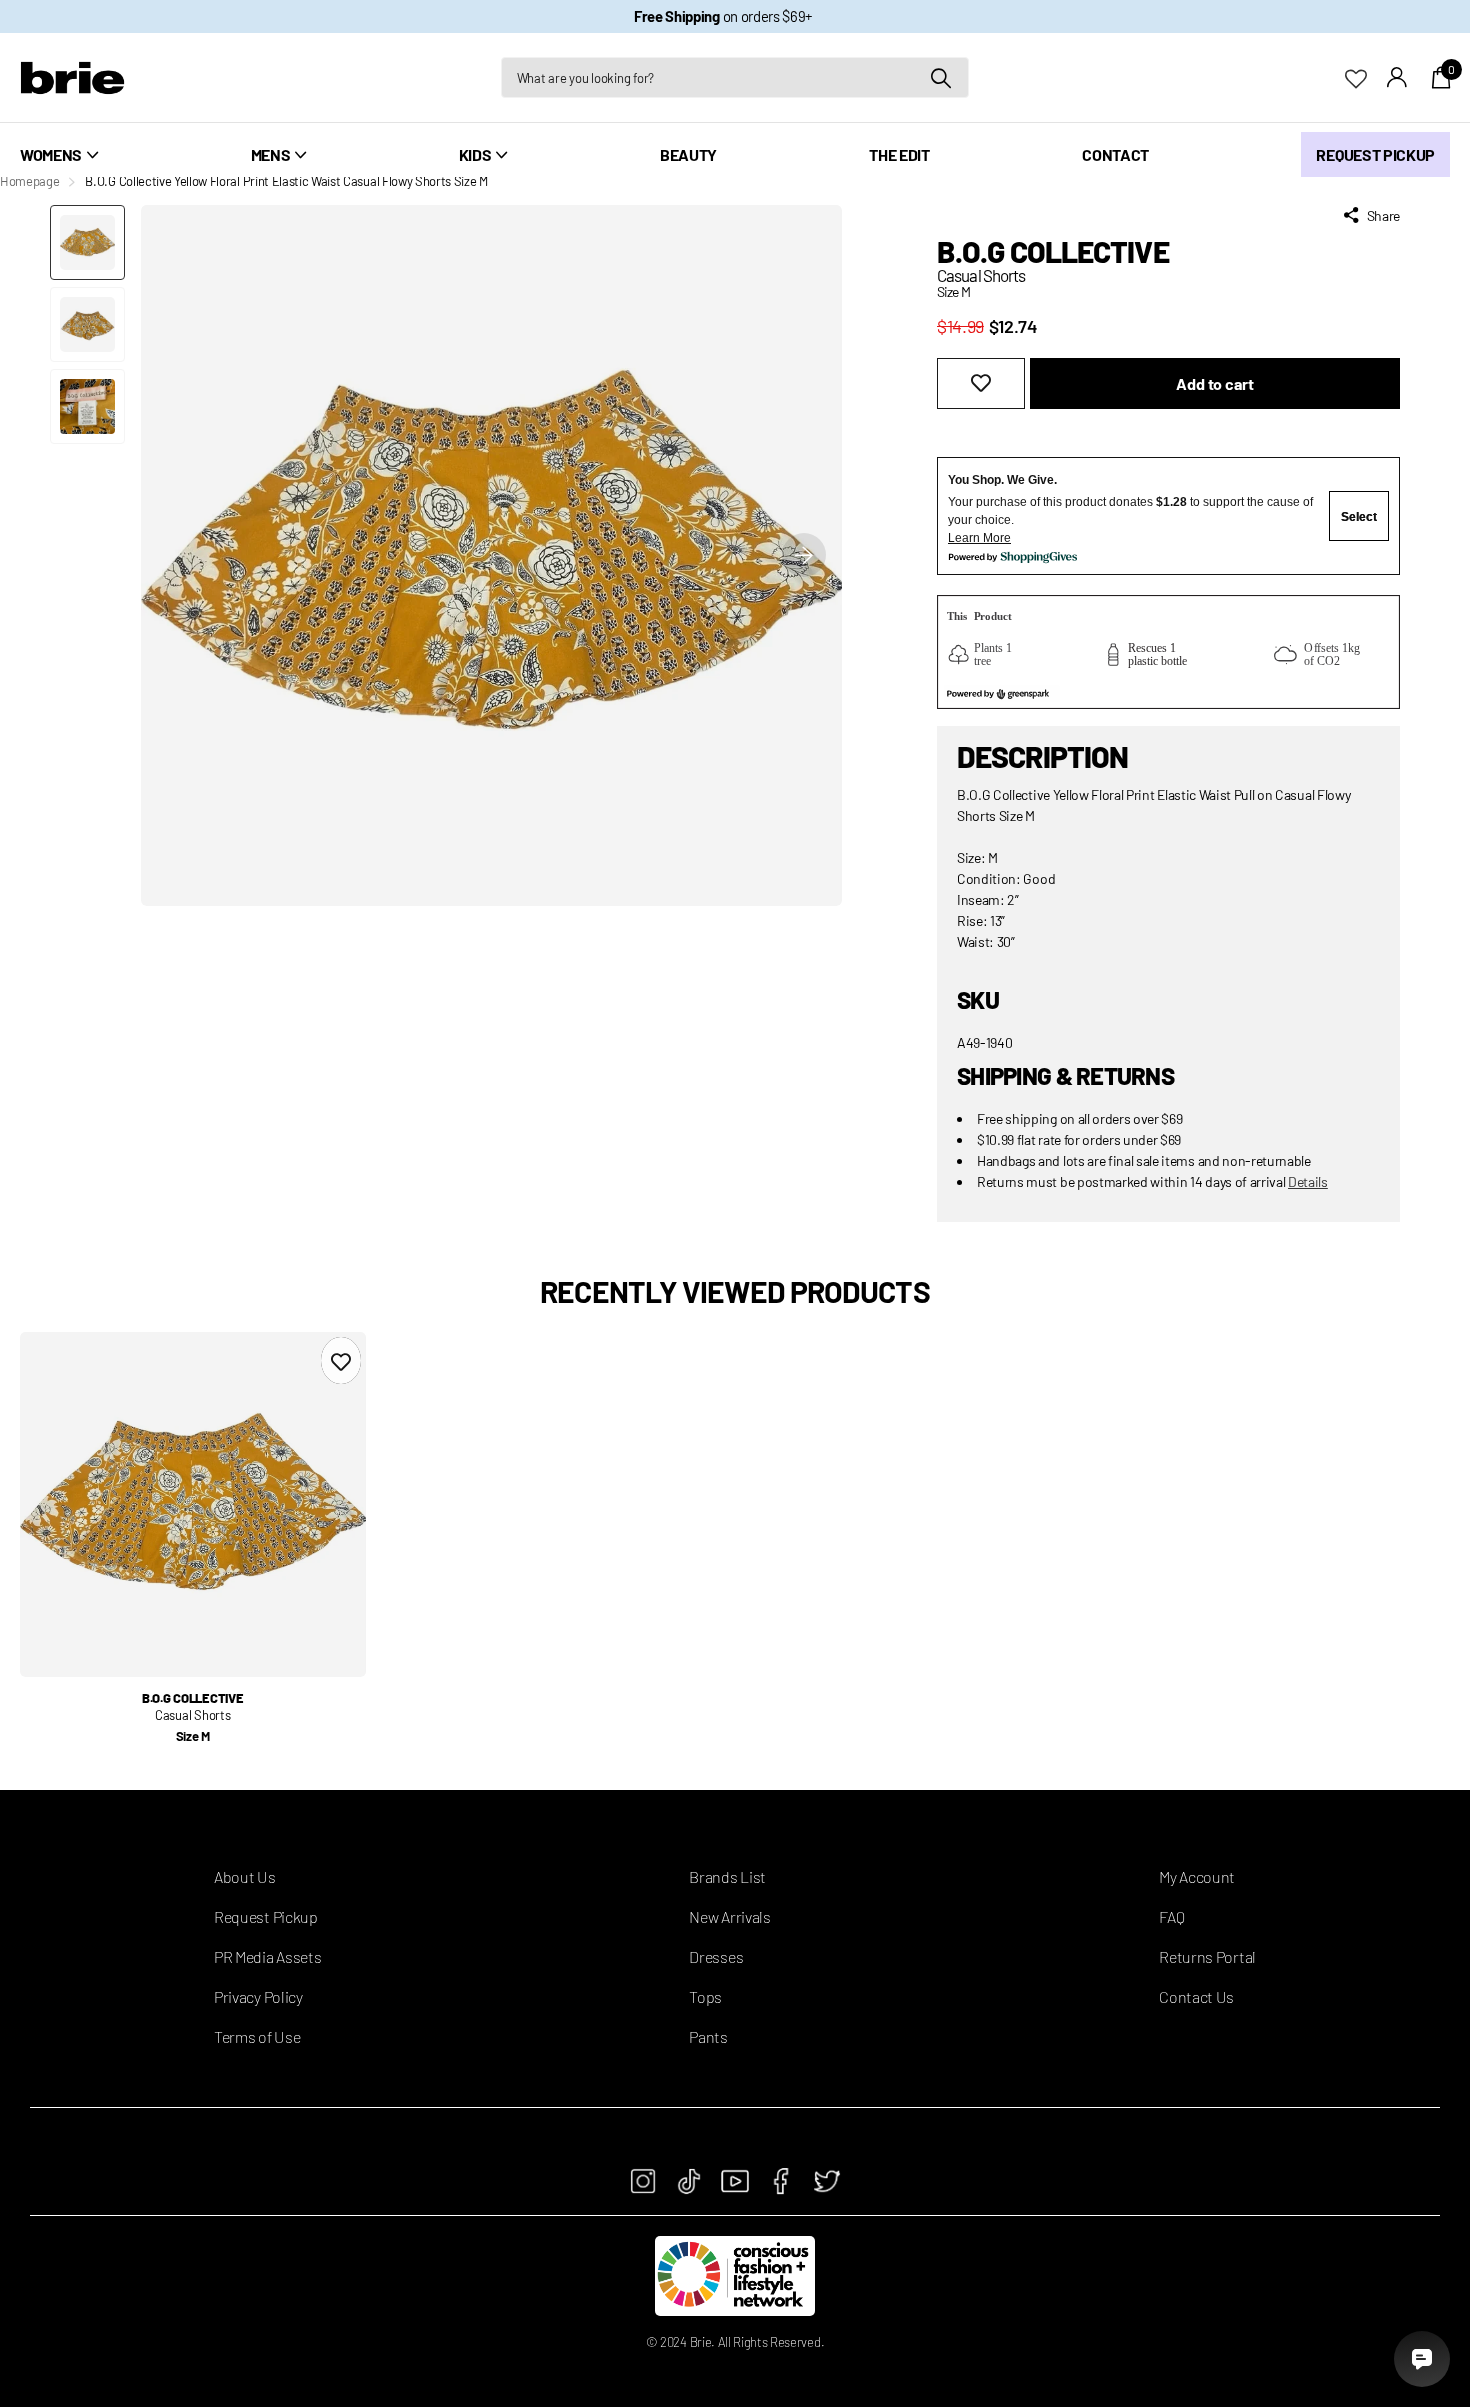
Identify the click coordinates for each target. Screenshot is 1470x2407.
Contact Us (1196, 1996)
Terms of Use (257, 2036)
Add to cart (1214, 383)
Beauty (688, 154)
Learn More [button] (979, 538)
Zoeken (941, 77)
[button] (804, 555)
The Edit (899, 154)
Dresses (716, 1956)
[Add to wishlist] (981, 383)
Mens (271, 154)
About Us (244, 1876)
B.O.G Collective (1053, 251)
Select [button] (1359, 517)
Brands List (727, 1876)
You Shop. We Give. (1002, 480)
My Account (1197, 1876)
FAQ (1171, 1916)
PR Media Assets (267, 1956)
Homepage (29, 181)
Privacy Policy (258, 1996)
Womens (51, 154)
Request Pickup (1375, 154)
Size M (193, 1736)
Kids (475, 154)
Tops (705, 1996)
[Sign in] (1397, 77)
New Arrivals (729, 1916)
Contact (1115, 154)
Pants (708, 2036)
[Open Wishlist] (1366, 76)
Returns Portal (1207, 1956)
